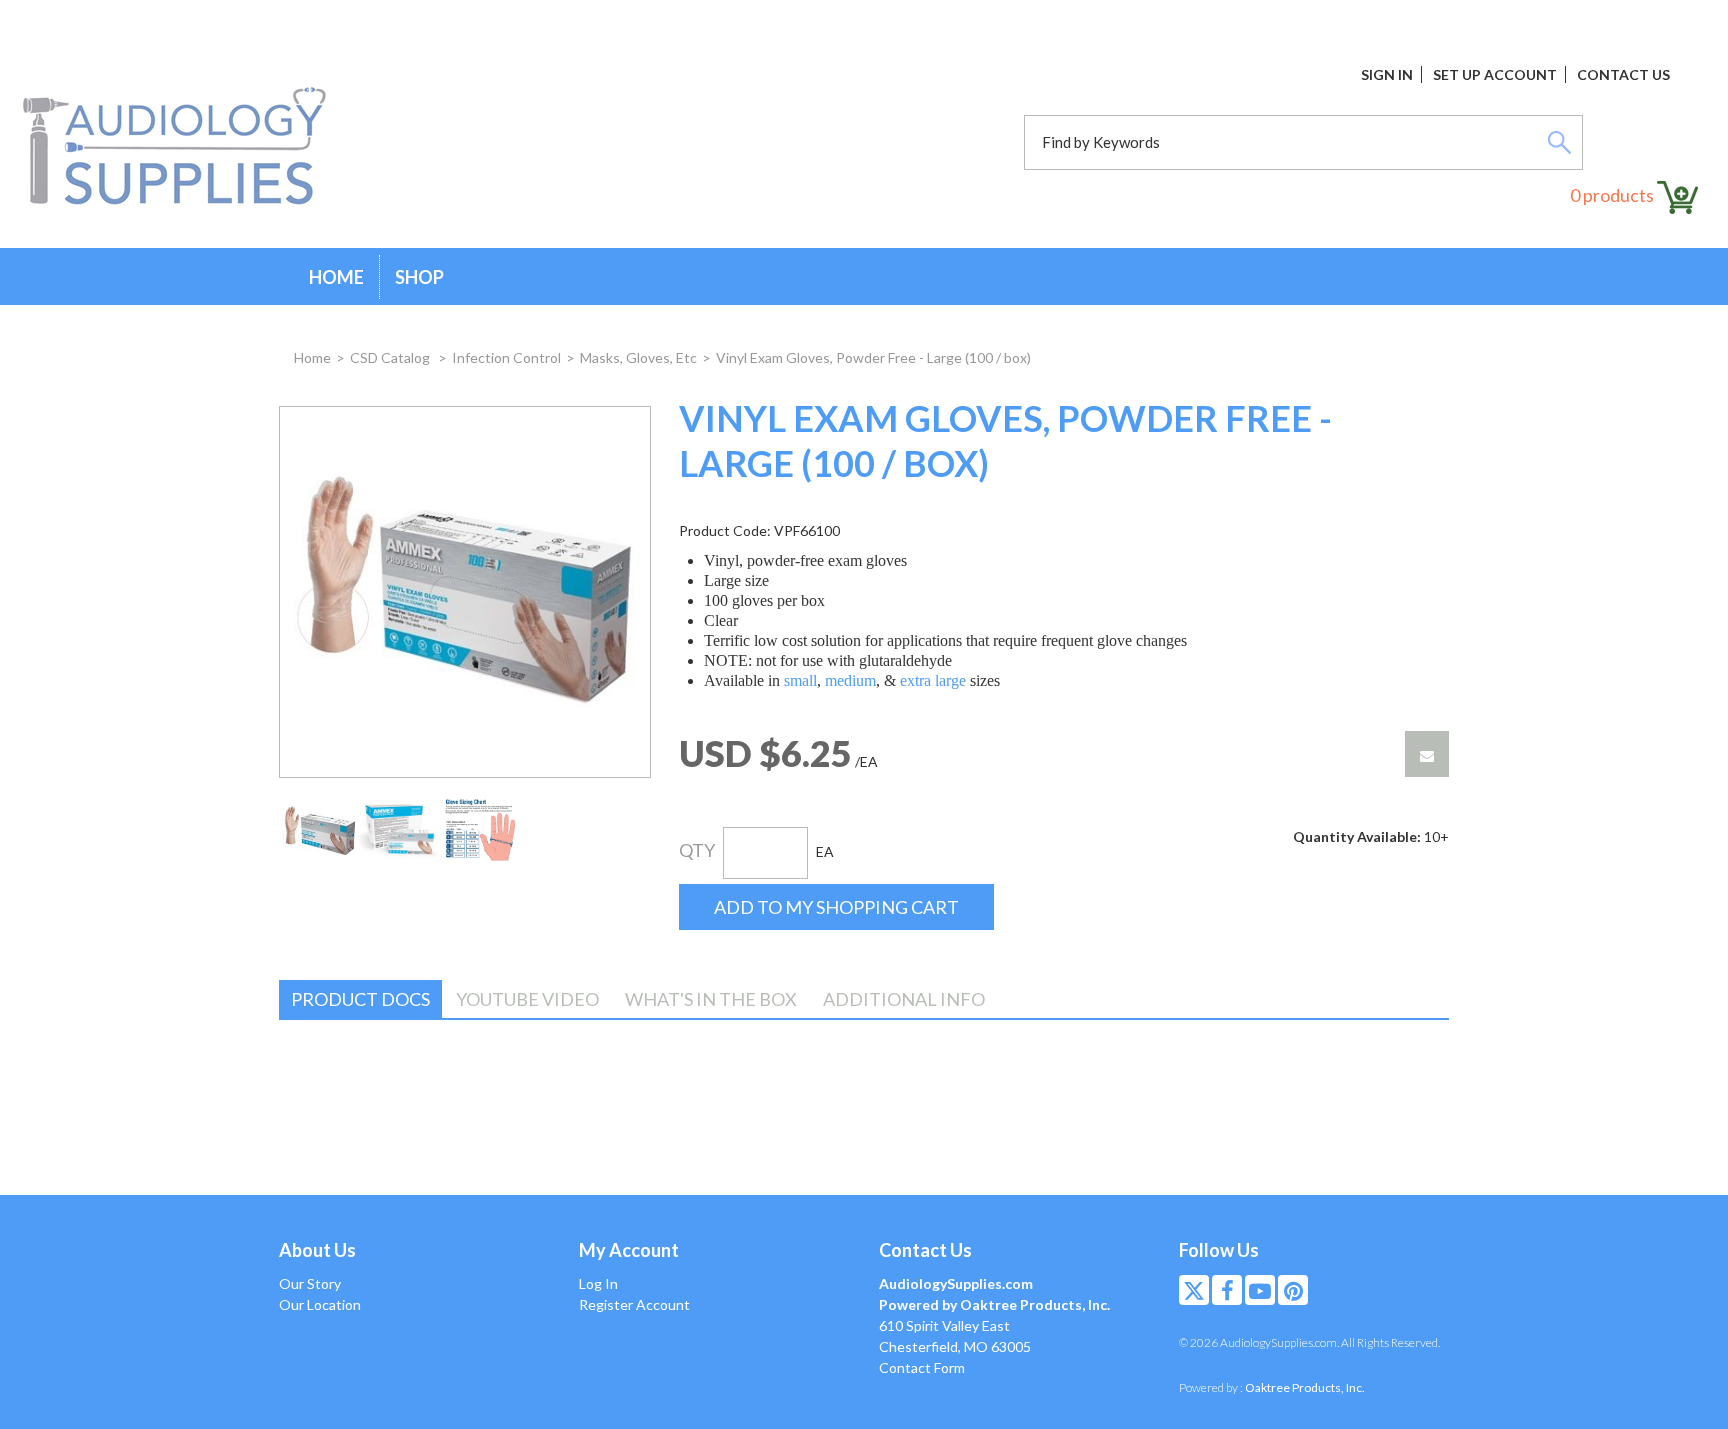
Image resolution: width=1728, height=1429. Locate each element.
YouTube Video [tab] (527, 999)
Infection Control (506, 357)
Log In (598, 1283)
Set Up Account (1495, 74)
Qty (697, 850)
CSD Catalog (391, 357)
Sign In (1387, 74)
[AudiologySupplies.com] (174, 147)
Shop (419, 277)
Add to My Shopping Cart (836, 907)
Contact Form (922, 1367)
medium (850, 680)
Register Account (634, 1304)
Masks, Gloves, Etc (638, 357)
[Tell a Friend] (1427, 754)
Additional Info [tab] (904, 999)
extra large (933, 680)
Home (336, 277)
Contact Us (1623, 74)
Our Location (320, 1304)
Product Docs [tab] (360, 999)
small (800, 680)
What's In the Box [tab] (711, 999)
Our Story (310, 1283)
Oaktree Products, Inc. (1305, 1387)
